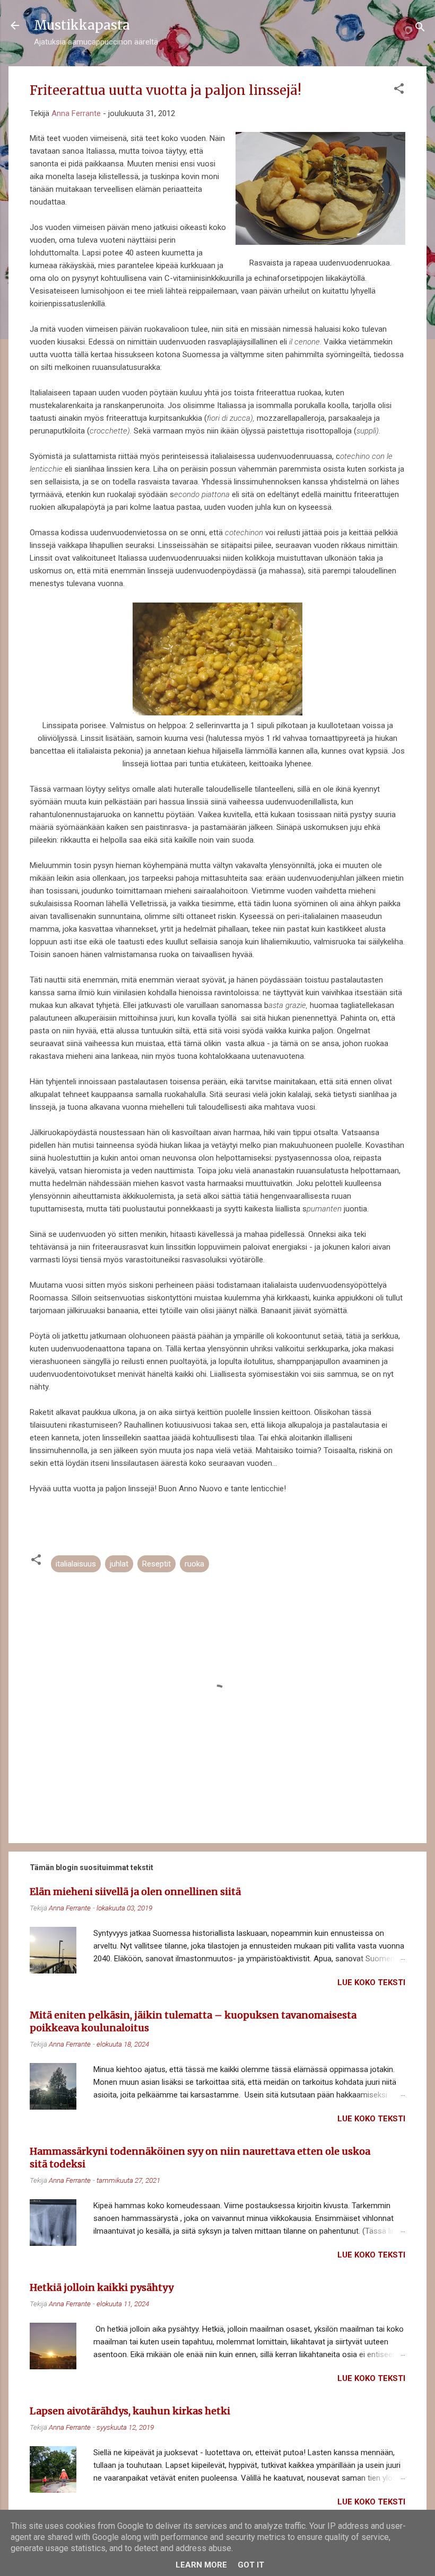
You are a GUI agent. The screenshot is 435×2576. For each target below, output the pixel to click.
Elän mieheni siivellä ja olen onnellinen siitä (135, 1892)
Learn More (201, 2565)
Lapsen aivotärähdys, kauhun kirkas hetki (130, 2411)
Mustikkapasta (82, 25)
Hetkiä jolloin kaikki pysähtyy (102, 2287)
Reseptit (156, 1564)
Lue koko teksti (371, 1982)
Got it (251, 2565)
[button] (399, 90)
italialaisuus (76, 1564)
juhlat (119, 1564)
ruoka (194, 1564)
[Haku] (420, 29)
